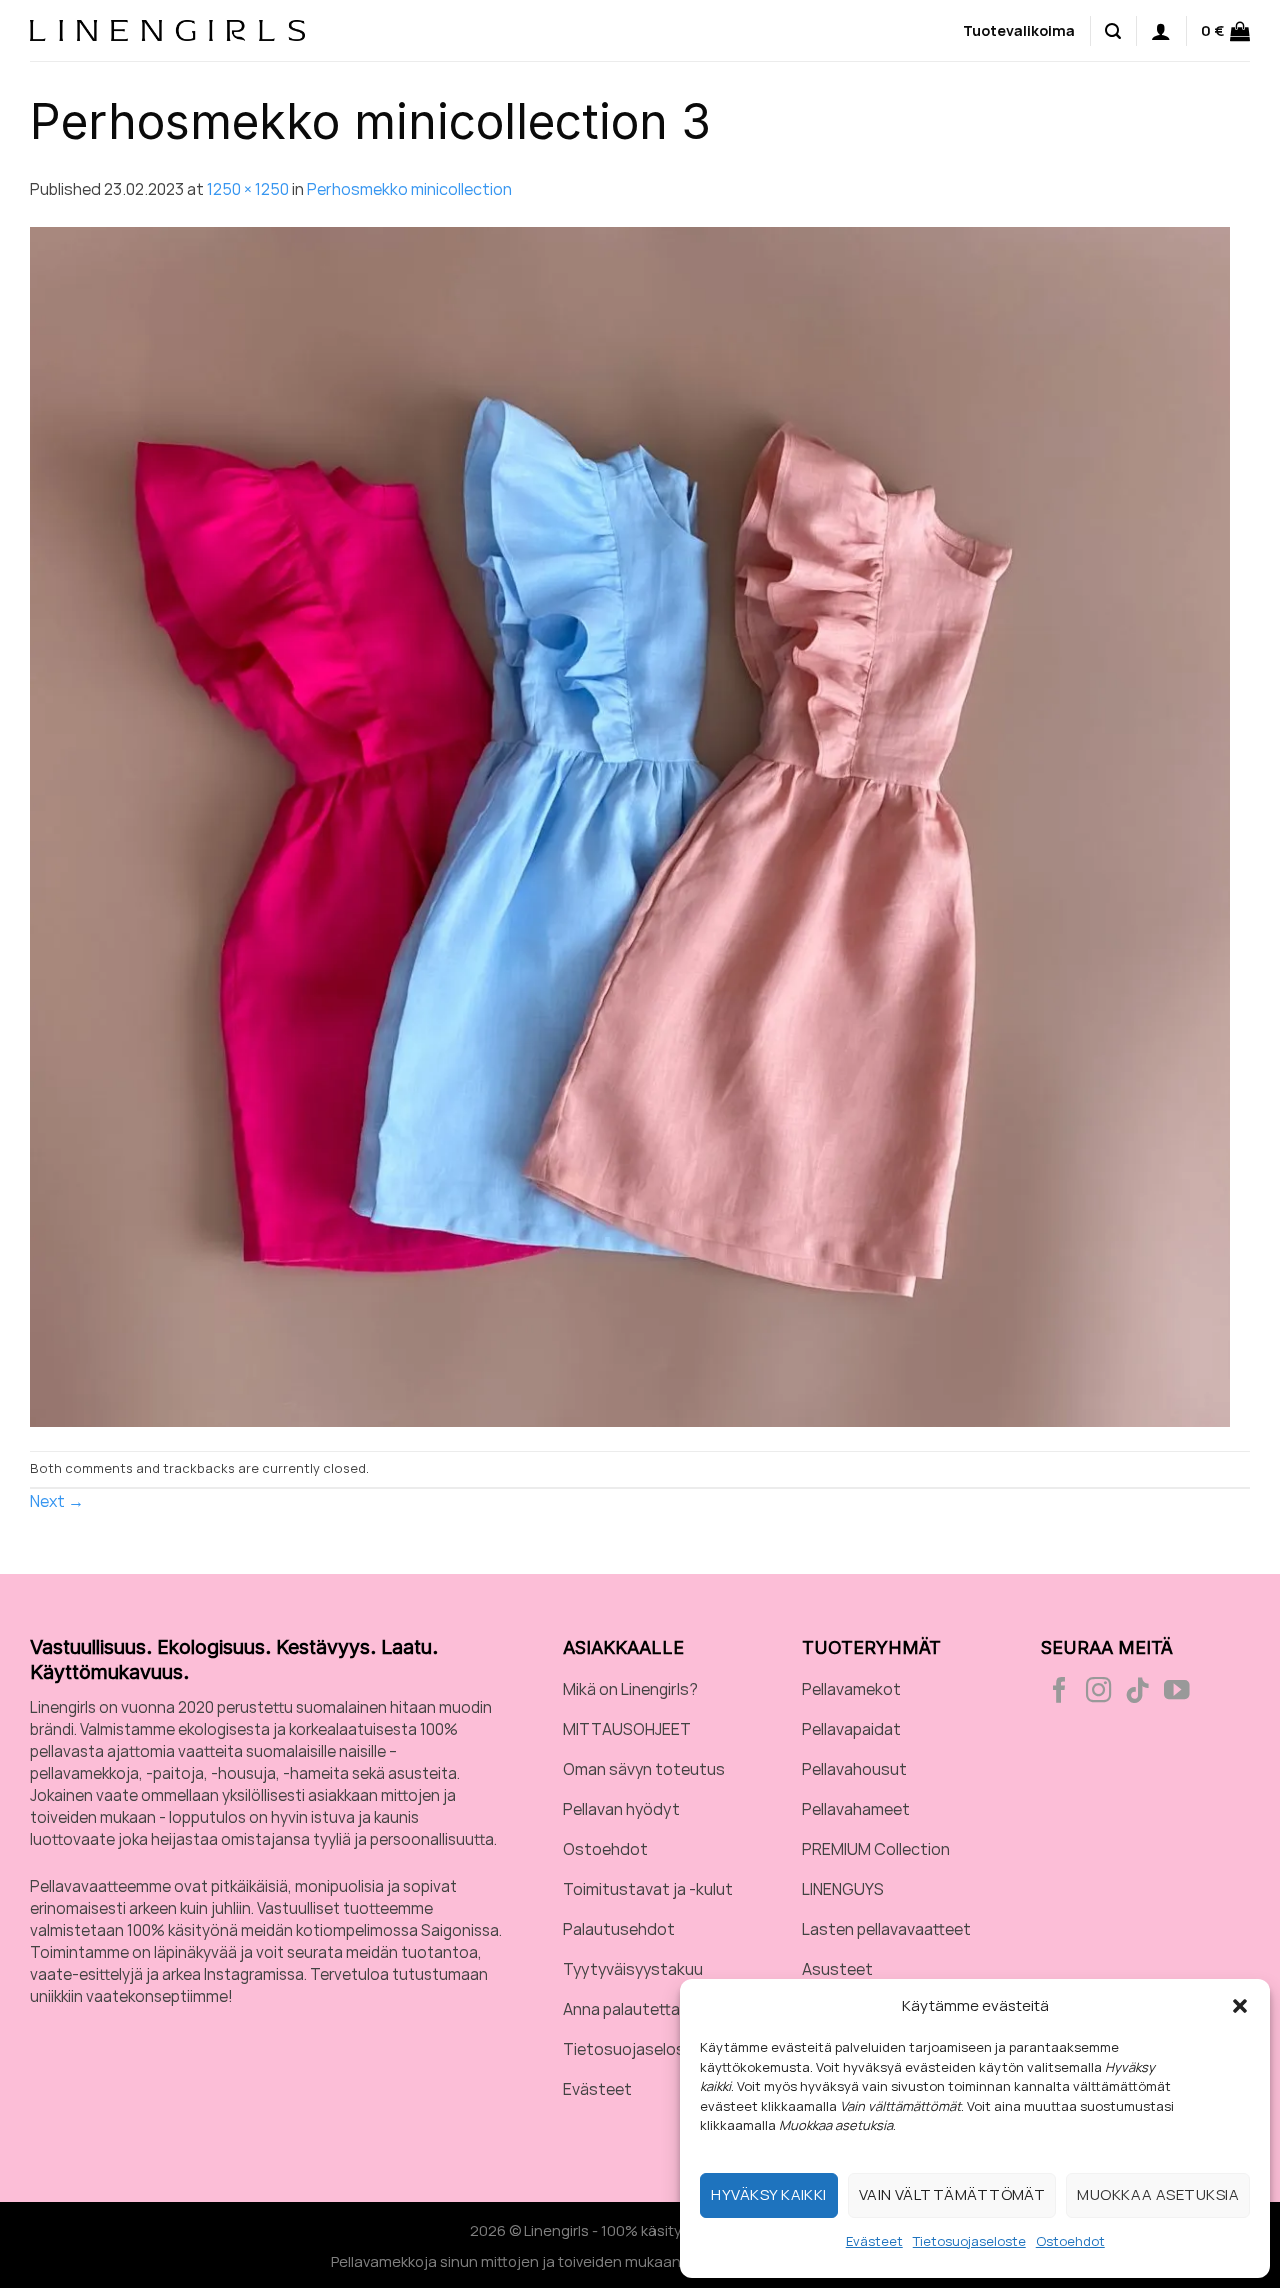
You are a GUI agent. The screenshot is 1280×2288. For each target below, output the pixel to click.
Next (57, 1501)
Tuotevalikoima (1019, 30)
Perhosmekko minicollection (409, 189)
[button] (1240, 2006)
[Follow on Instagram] (1099, 1692)
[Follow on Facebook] (1060, 1692)
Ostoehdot (1070, 2241)
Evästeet (874, 2241)
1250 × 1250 (248, 189)
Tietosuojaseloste (969, 2241)
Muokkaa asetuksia (1158, 2194)
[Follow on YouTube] (1177, 1692)
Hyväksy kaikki (768, 2194)
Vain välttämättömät (952, 2194)
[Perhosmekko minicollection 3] (630, 825)
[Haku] (1113, 30)
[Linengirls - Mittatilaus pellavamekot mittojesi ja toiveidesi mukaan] (167, 30)
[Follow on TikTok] (1138, 1692)
